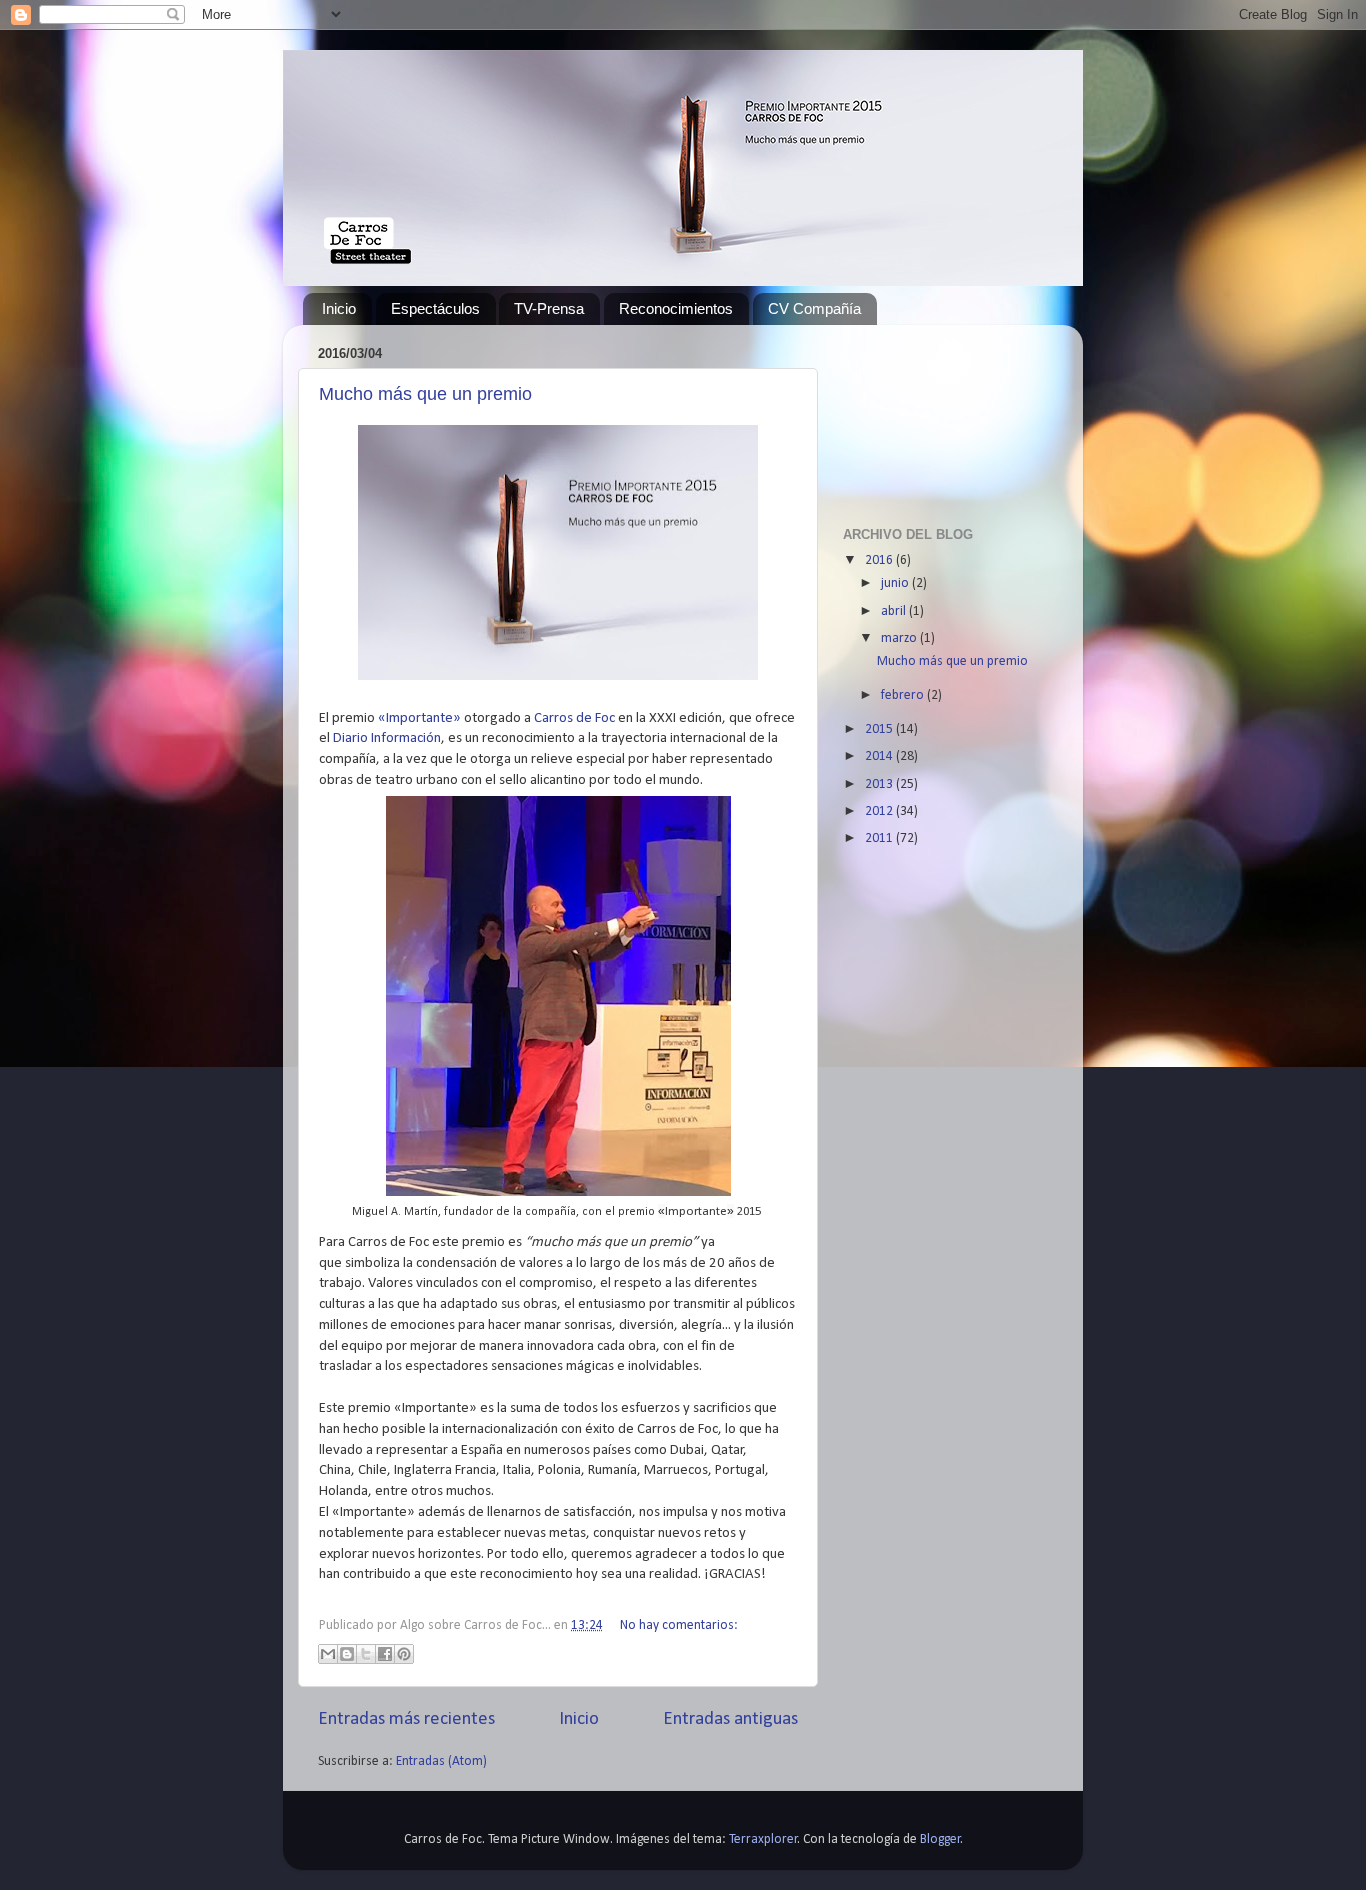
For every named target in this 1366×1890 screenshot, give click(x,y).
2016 (880, 560)
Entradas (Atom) (441, 1761)
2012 (880, 811)
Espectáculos (435, 308)
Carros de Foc (574, 718)
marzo (900, 638)
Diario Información (387, 738)
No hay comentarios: (679, 1625)
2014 (880, 756)
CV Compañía (814, 308)
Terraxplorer (763, 1839)
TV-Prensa (549, 308)
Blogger (940, 1839)
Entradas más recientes (406, 1719)
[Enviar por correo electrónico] (328, 1654)
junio (896, 583)
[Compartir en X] (366, 1654)
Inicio (339, 308)
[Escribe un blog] (347, 1654)
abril (895, 611)
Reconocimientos (676, 308)
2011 (880, 838)
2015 (880, 729)
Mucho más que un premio (425, 394)
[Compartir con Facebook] (385, 1654)
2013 (880, 784)
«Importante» (419, 718)
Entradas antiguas (730, 1719)
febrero (904, 695)
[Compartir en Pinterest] (404, 1654)
